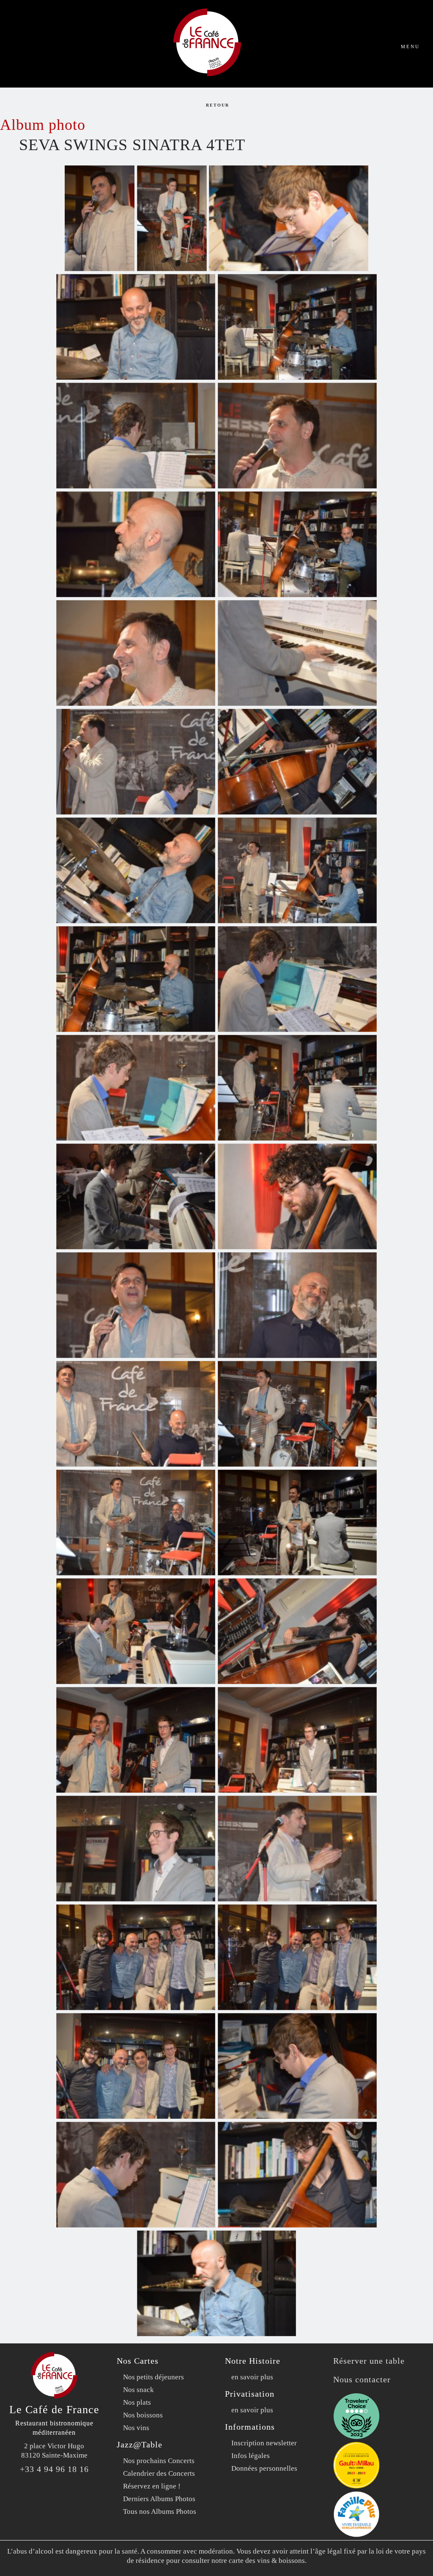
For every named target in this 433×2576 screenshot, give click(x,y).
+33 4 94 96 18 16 (54, 2469)
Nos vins (136, 2428)
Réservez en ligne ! (152, 2486)
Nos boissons (143, 2415)
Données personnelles (264, 2468)
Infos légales (251, 2456)
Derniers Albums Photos (159, 2499)
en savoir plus (252, 2377)
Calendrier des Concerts (159, 2473)
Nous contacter (362, 2379)
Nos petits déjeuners (153, 2377)
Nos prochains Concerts (159, 2461)
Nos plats (137, 2402)
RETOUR (216, 105)
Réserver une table (369, 2361)
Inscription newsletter (264, 2443)
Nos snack (138, 2390)
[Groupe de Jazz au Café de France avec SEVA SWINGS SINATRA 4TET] (100, 218)
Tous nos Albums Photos (160, 2512)
